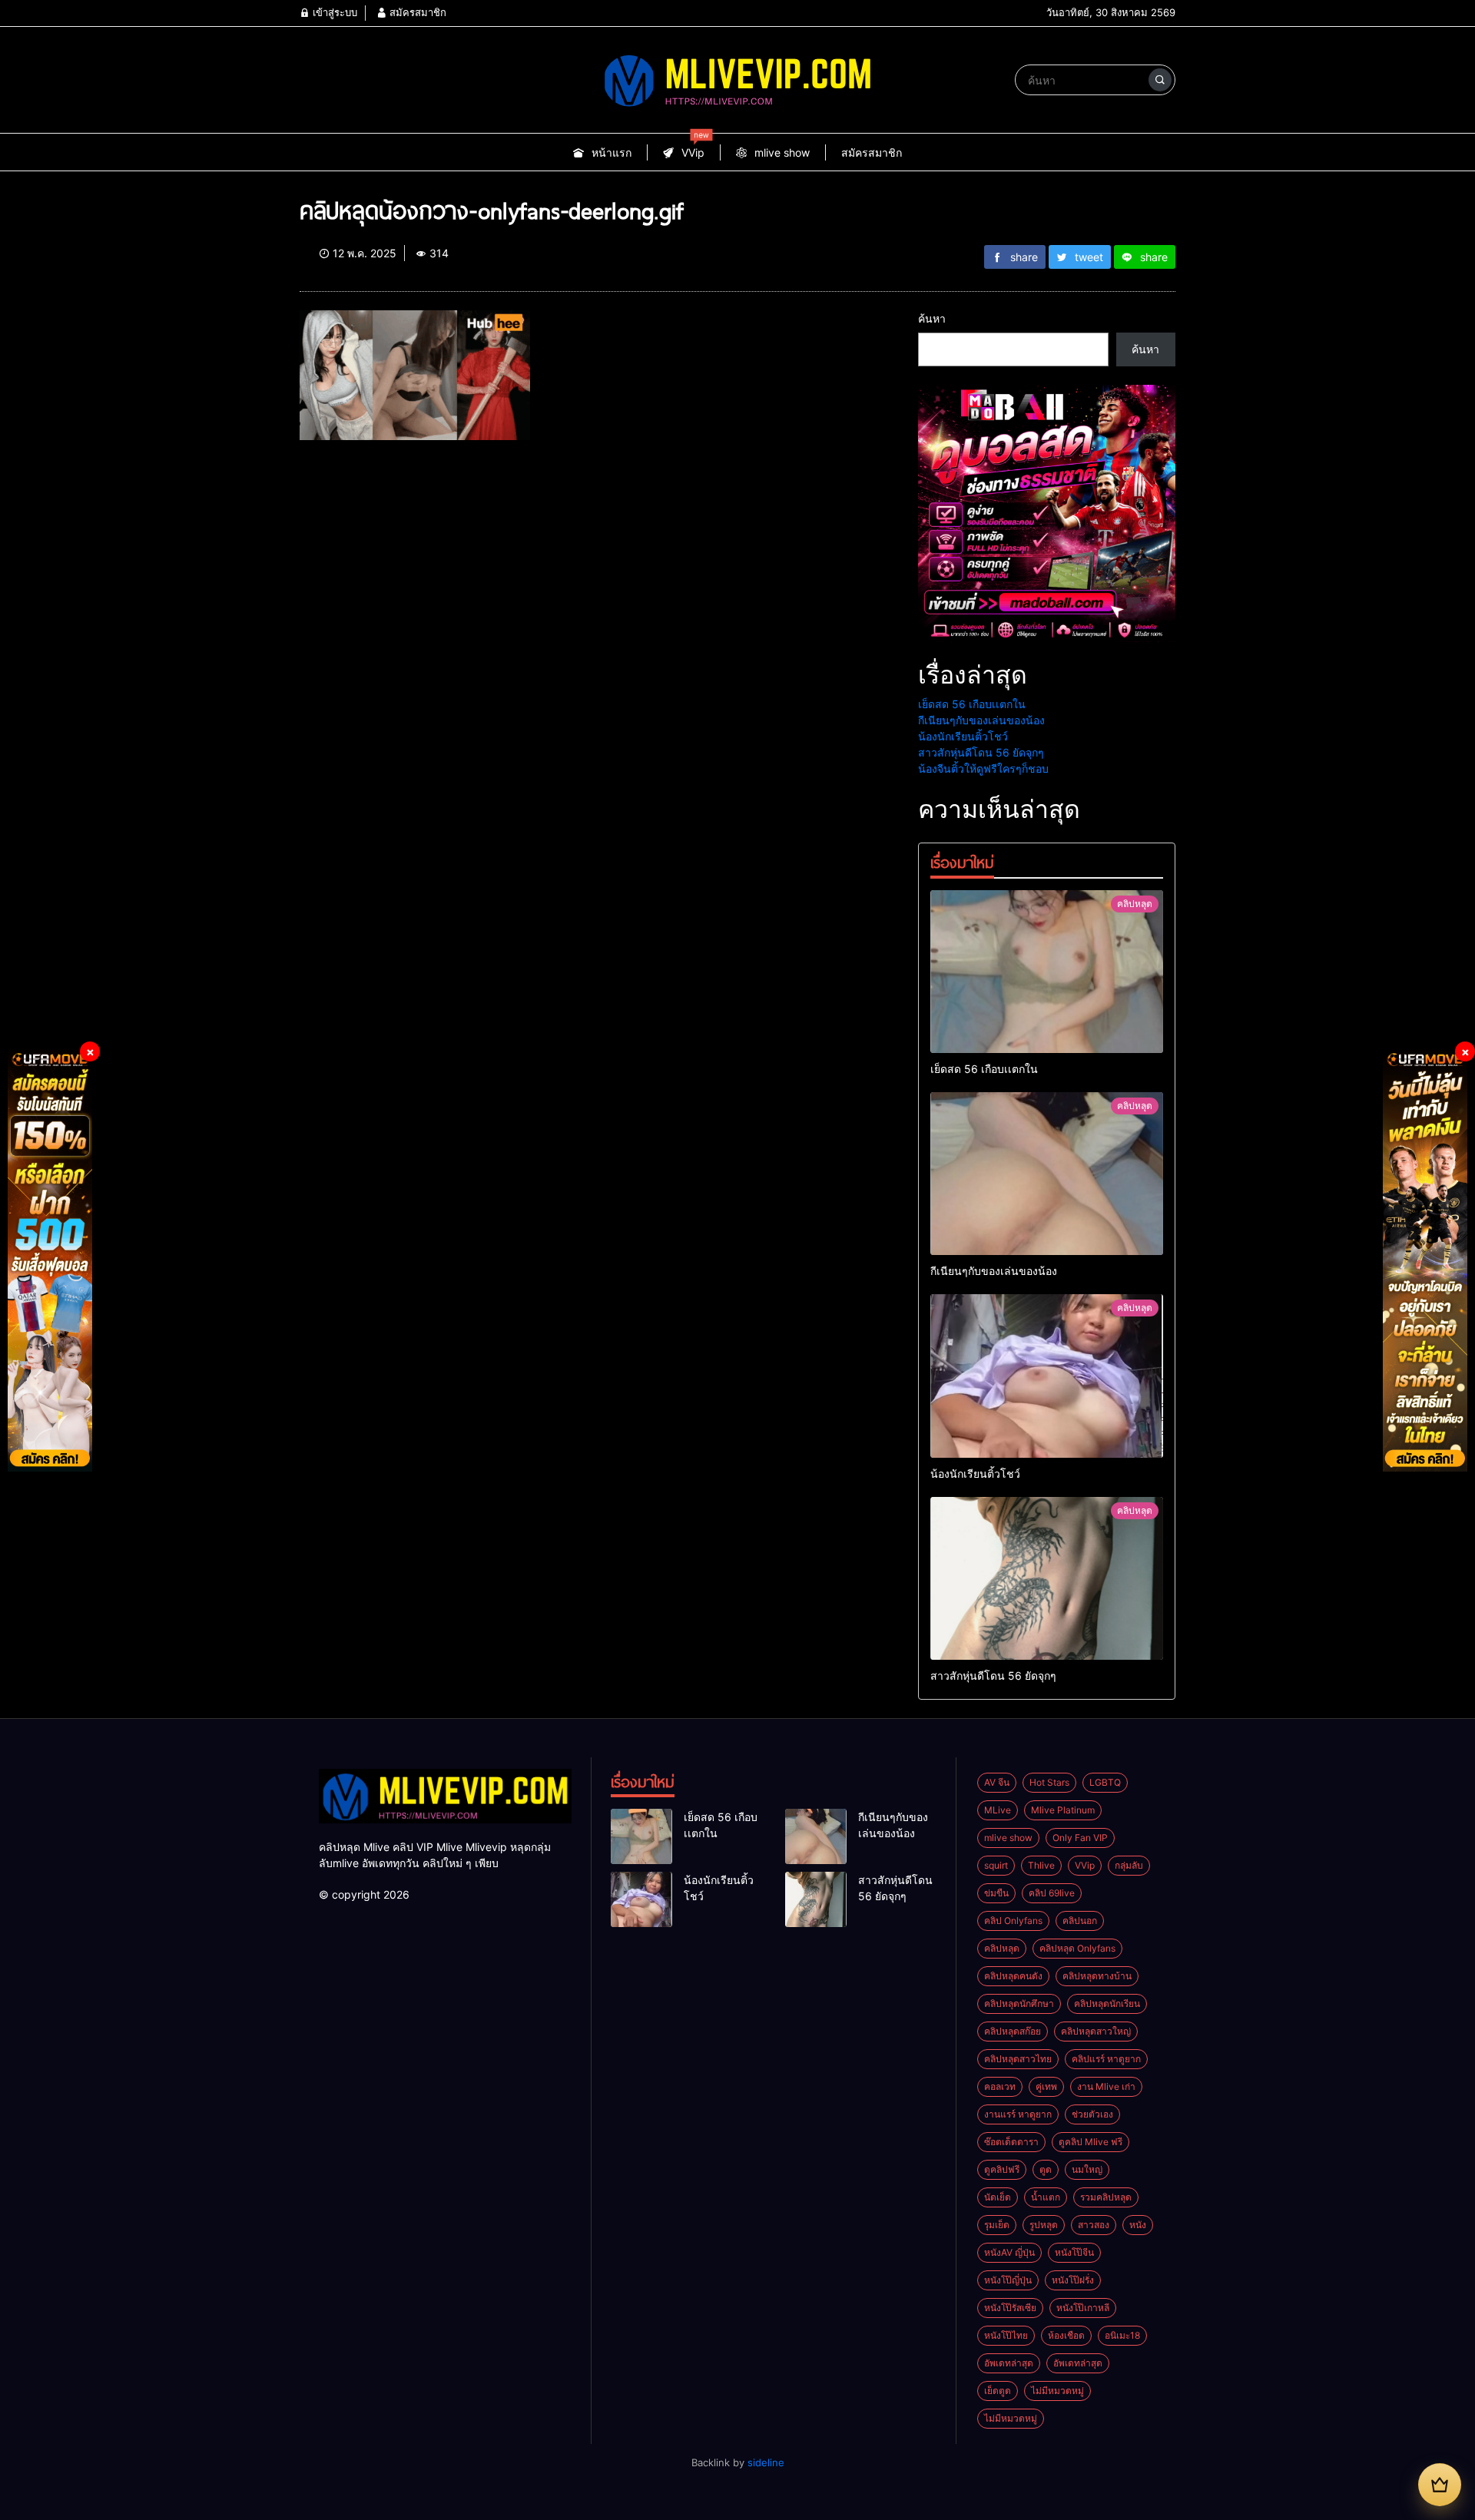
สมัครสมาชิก (416, 12)
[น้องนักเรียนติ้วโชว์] (1047, 1376)
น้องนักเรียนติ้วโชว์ (963, 736)
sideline (766, 2462)
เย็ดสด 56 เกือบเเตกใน (972, 704)
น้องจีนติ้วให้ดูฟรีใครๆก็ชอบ (983, 768)
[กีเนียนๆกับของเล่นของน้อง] (1047, 1174)
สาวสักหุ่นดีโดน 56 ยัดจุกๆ (981, 752)
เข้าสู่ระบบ (333, 12)
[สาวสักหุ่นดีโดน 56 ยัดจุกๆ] (1047, 1578)
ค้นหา (932, 318)
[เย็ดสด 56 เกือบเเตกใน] (1047, 972)
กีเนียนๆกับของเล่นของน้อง (981, 720)
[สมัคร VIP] (1440, 2485)
